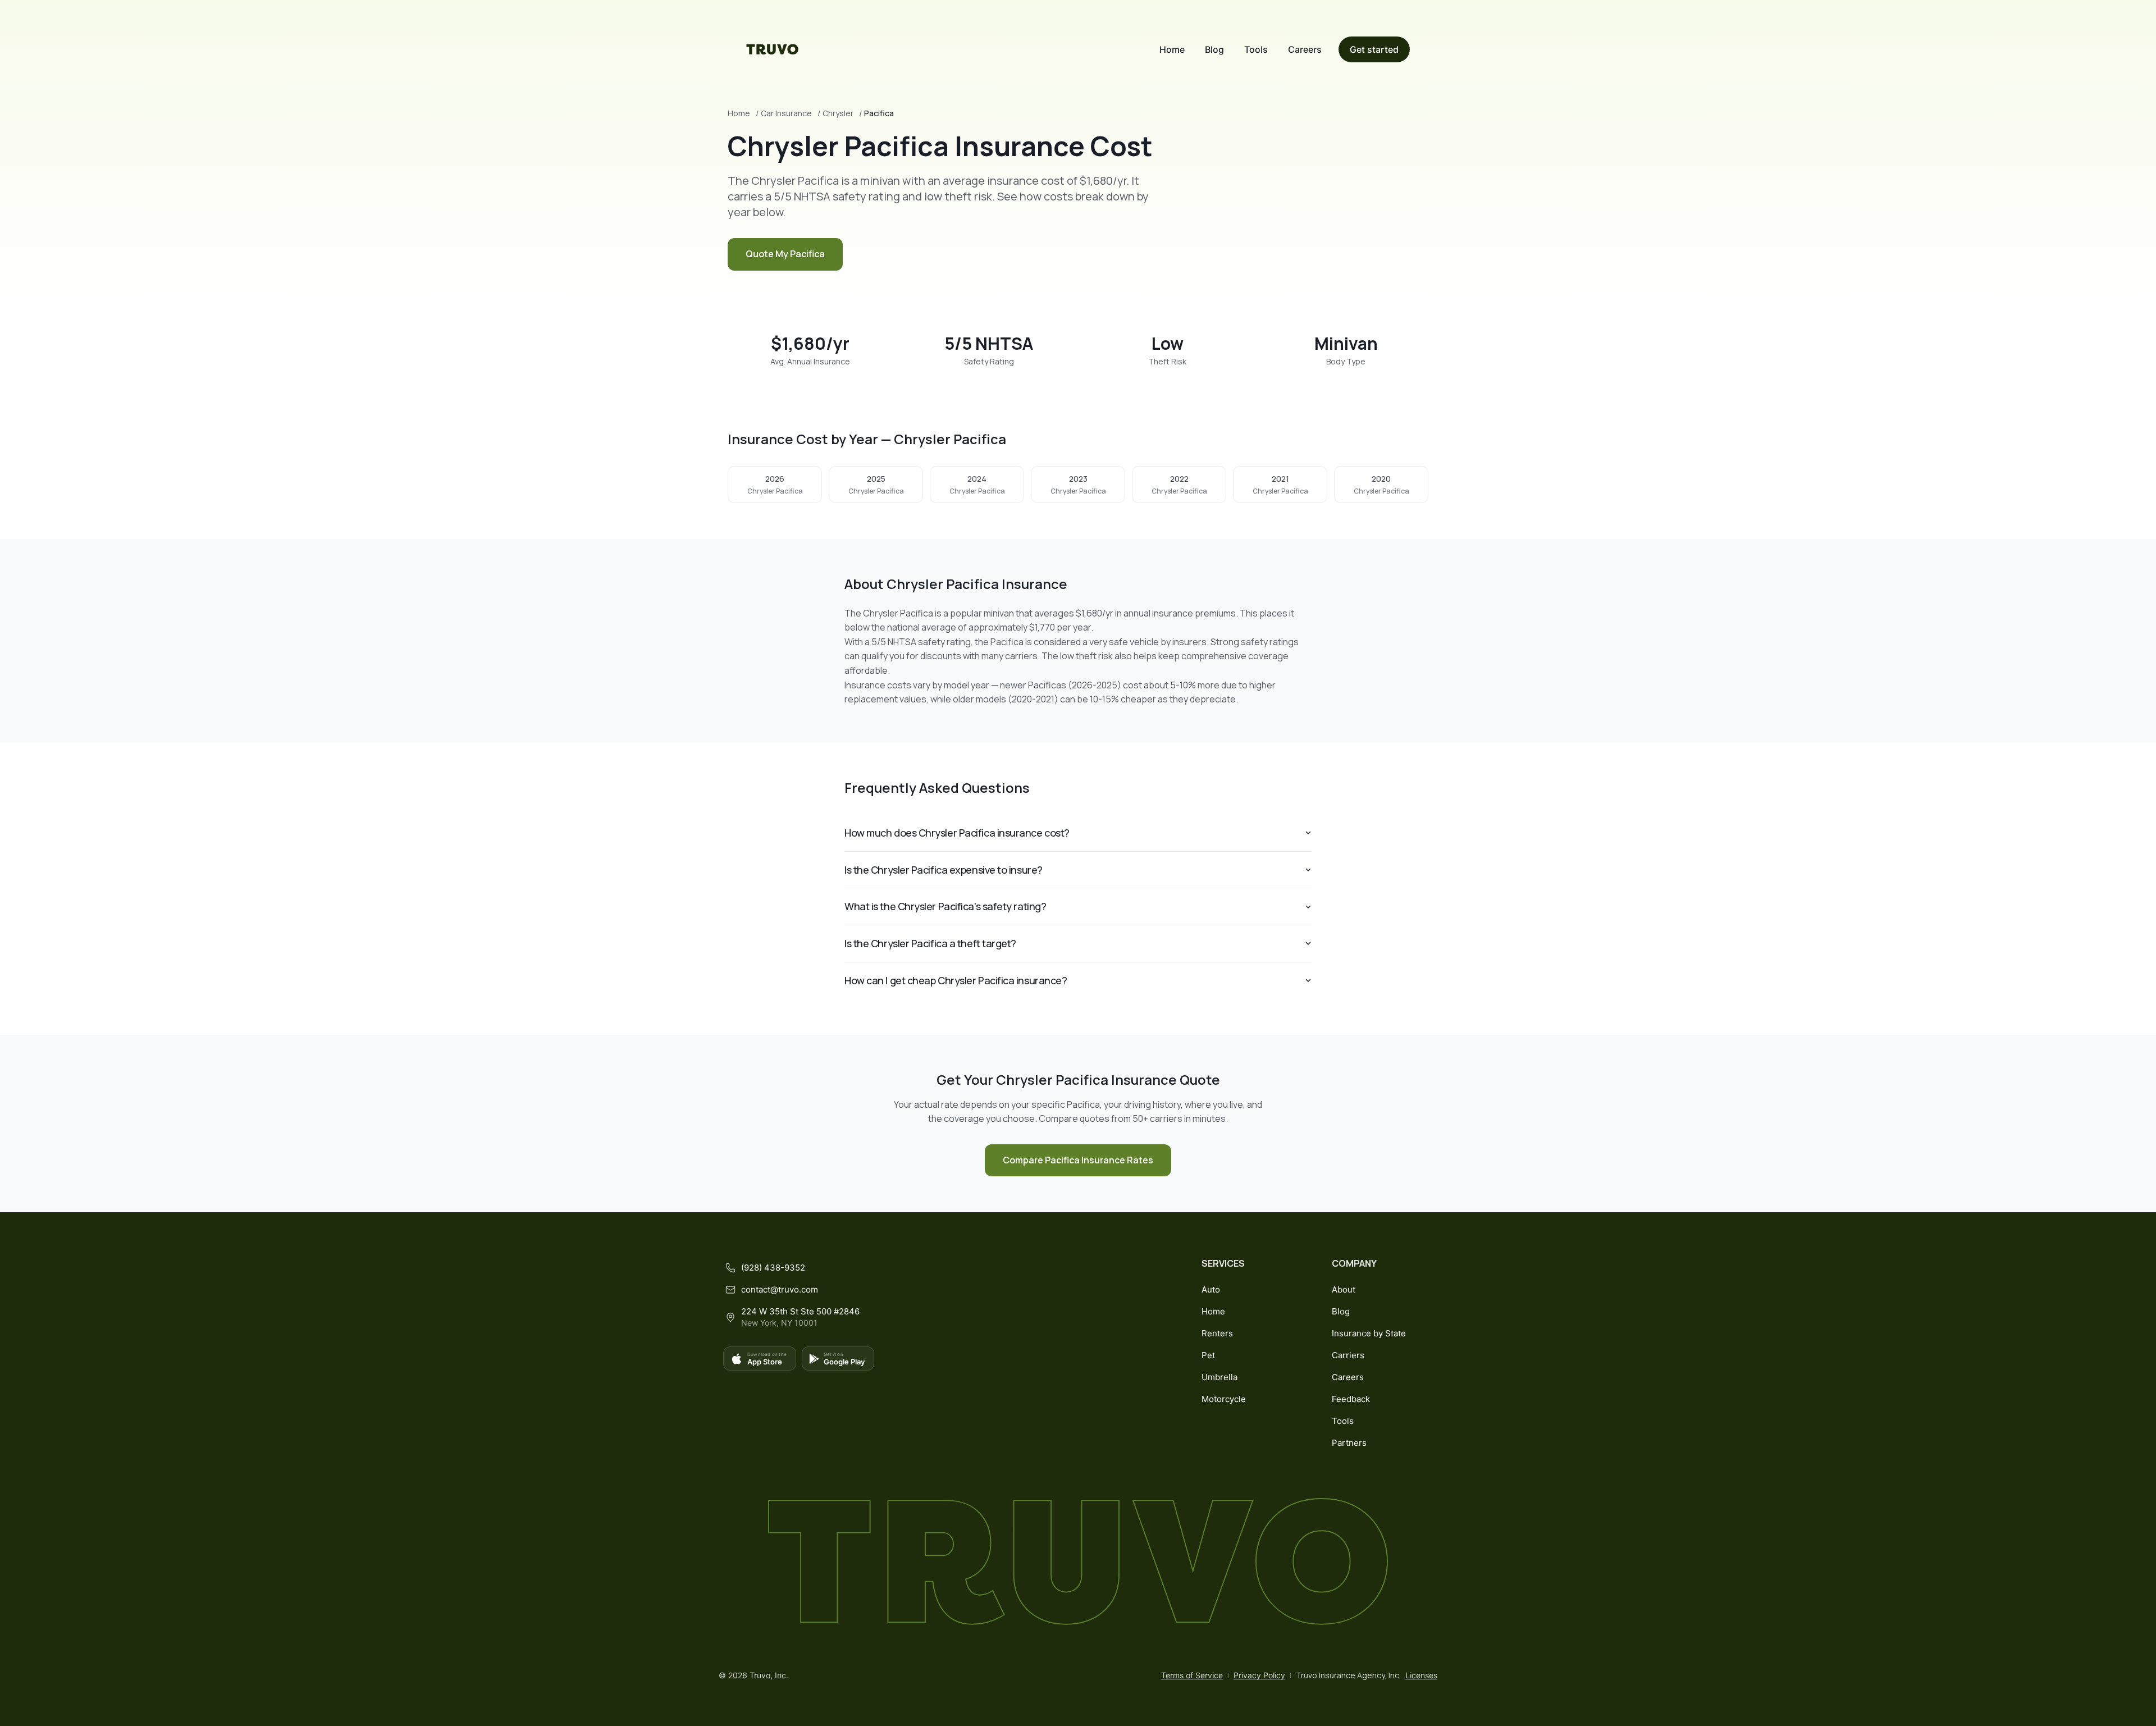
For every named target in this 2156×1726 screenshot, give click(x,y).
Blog (1214, 49)
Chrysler (838, 113)
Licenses (1421, 1675)
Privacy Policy (1259, 1675)
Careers (1305, 49)
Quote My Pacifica (785, 254)
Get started (1374, 49)
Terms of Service (1192, 1675)
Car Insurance (786, 113)
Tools (1256, 49)
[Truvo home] (773, 49)
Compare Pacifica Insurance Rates (1078, 1160)
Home (1172, 49)
